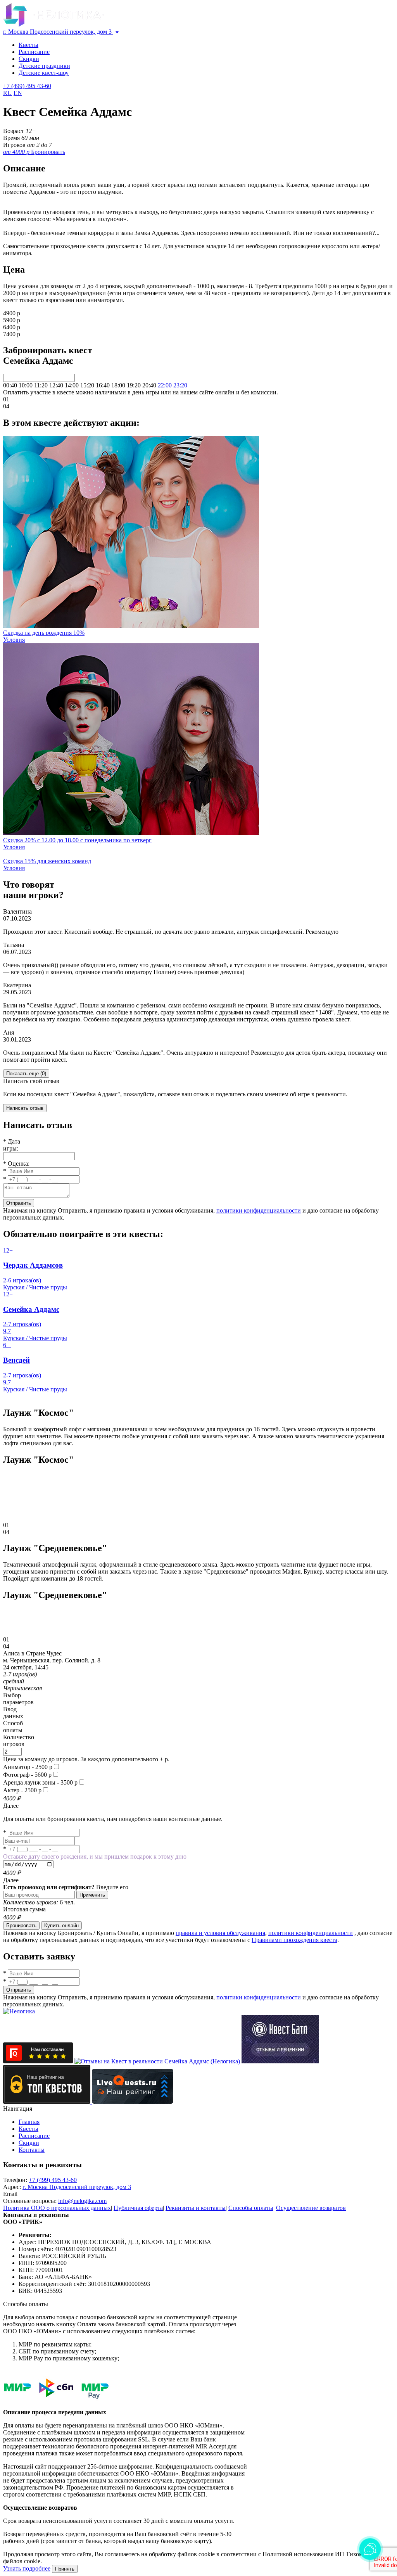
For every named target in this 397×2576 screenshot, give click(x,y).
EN (18, 93)
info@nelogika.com (82, 2201)
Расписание (34, 52)
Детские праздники (44, 66)
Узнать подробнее (27, 2568)
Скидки (29, 59)
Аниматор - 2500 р (28, 1767)
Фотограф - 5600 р (27, 1775)
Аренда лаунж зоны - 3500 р (40, 1782)
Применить (92, 1895)
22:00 (166, 385)
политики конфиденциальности (259, 1210)
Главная (29, 2122)
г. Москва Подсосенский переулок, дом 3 (58, 32)
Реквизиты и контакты (196, 2208)
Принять (65, 2569)
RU (8, 93)
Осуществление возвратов (311, 2208)
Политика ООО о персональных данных (57, 2208)
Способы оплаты (251, 2208)
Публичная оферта (138, 2208)
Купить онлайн (61, 1926)
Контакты (32, 2150)
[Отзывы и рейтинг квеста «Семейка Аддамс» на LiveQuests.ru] (133, 2102)
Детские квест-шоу (44, 73)
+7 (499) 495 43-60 (27, 86)
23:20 (180, 385)
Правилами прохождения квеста (294, 1940)
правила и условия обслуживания (220, 1933)
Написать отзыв (25, 1108)
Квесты (28, 45)
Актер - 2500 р (22, 1790)
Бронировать (21, 1926)
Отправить (19, 1203)
